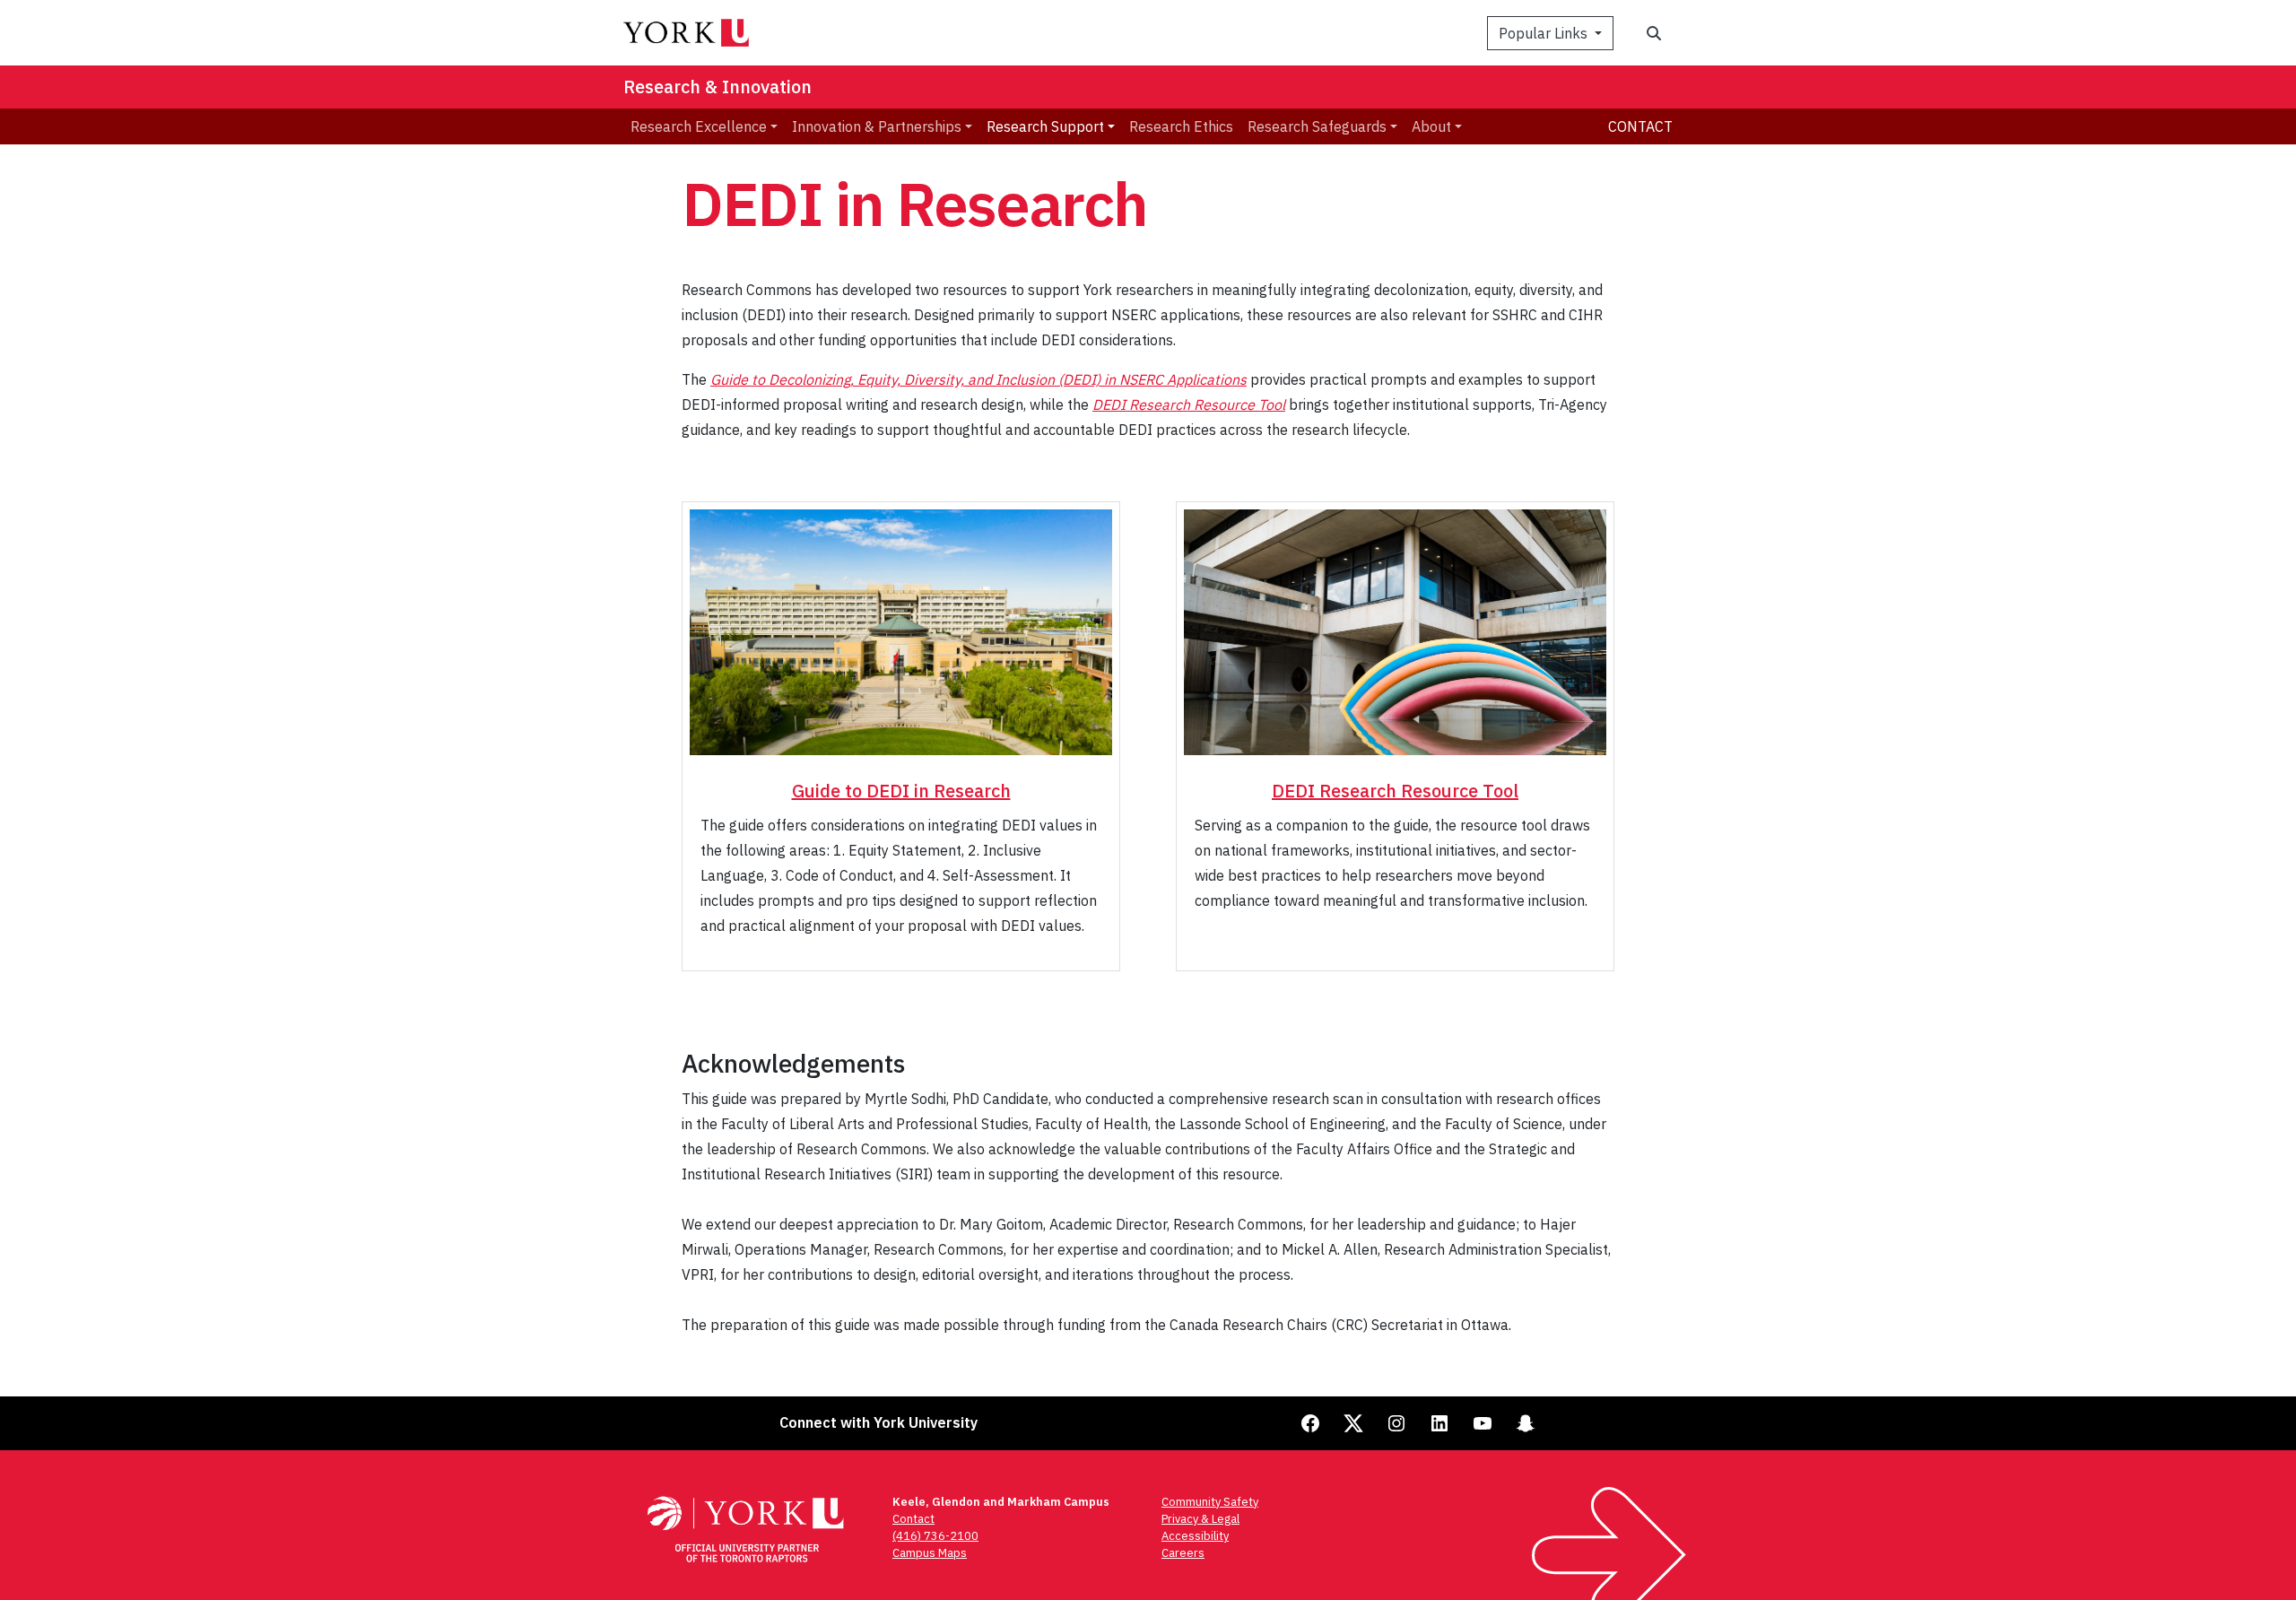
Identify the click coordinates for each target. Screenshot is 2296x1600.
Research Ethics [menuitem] (1181, 126)
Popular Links (1545, 33)
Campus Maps (930, 1553)
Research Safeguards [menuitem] (1317, 126)
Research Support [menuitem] (1045, 126)
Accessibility (1195, 1536)
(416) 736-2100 (935, 1536)
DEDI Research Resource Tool (1189, 404)
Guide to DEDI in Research (901, 791)
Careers (1183, 1553)
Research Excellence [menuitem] (699, 126)
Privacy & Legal (1200, 1519)
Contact (1640, 126)
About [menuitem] (1431, 126)
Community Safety (1210, 1502)
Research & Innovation (717, 87)
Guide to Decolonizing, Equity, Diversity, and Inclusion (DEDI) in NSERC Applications (978, 379)
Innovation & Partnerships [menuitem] (877, 126)
